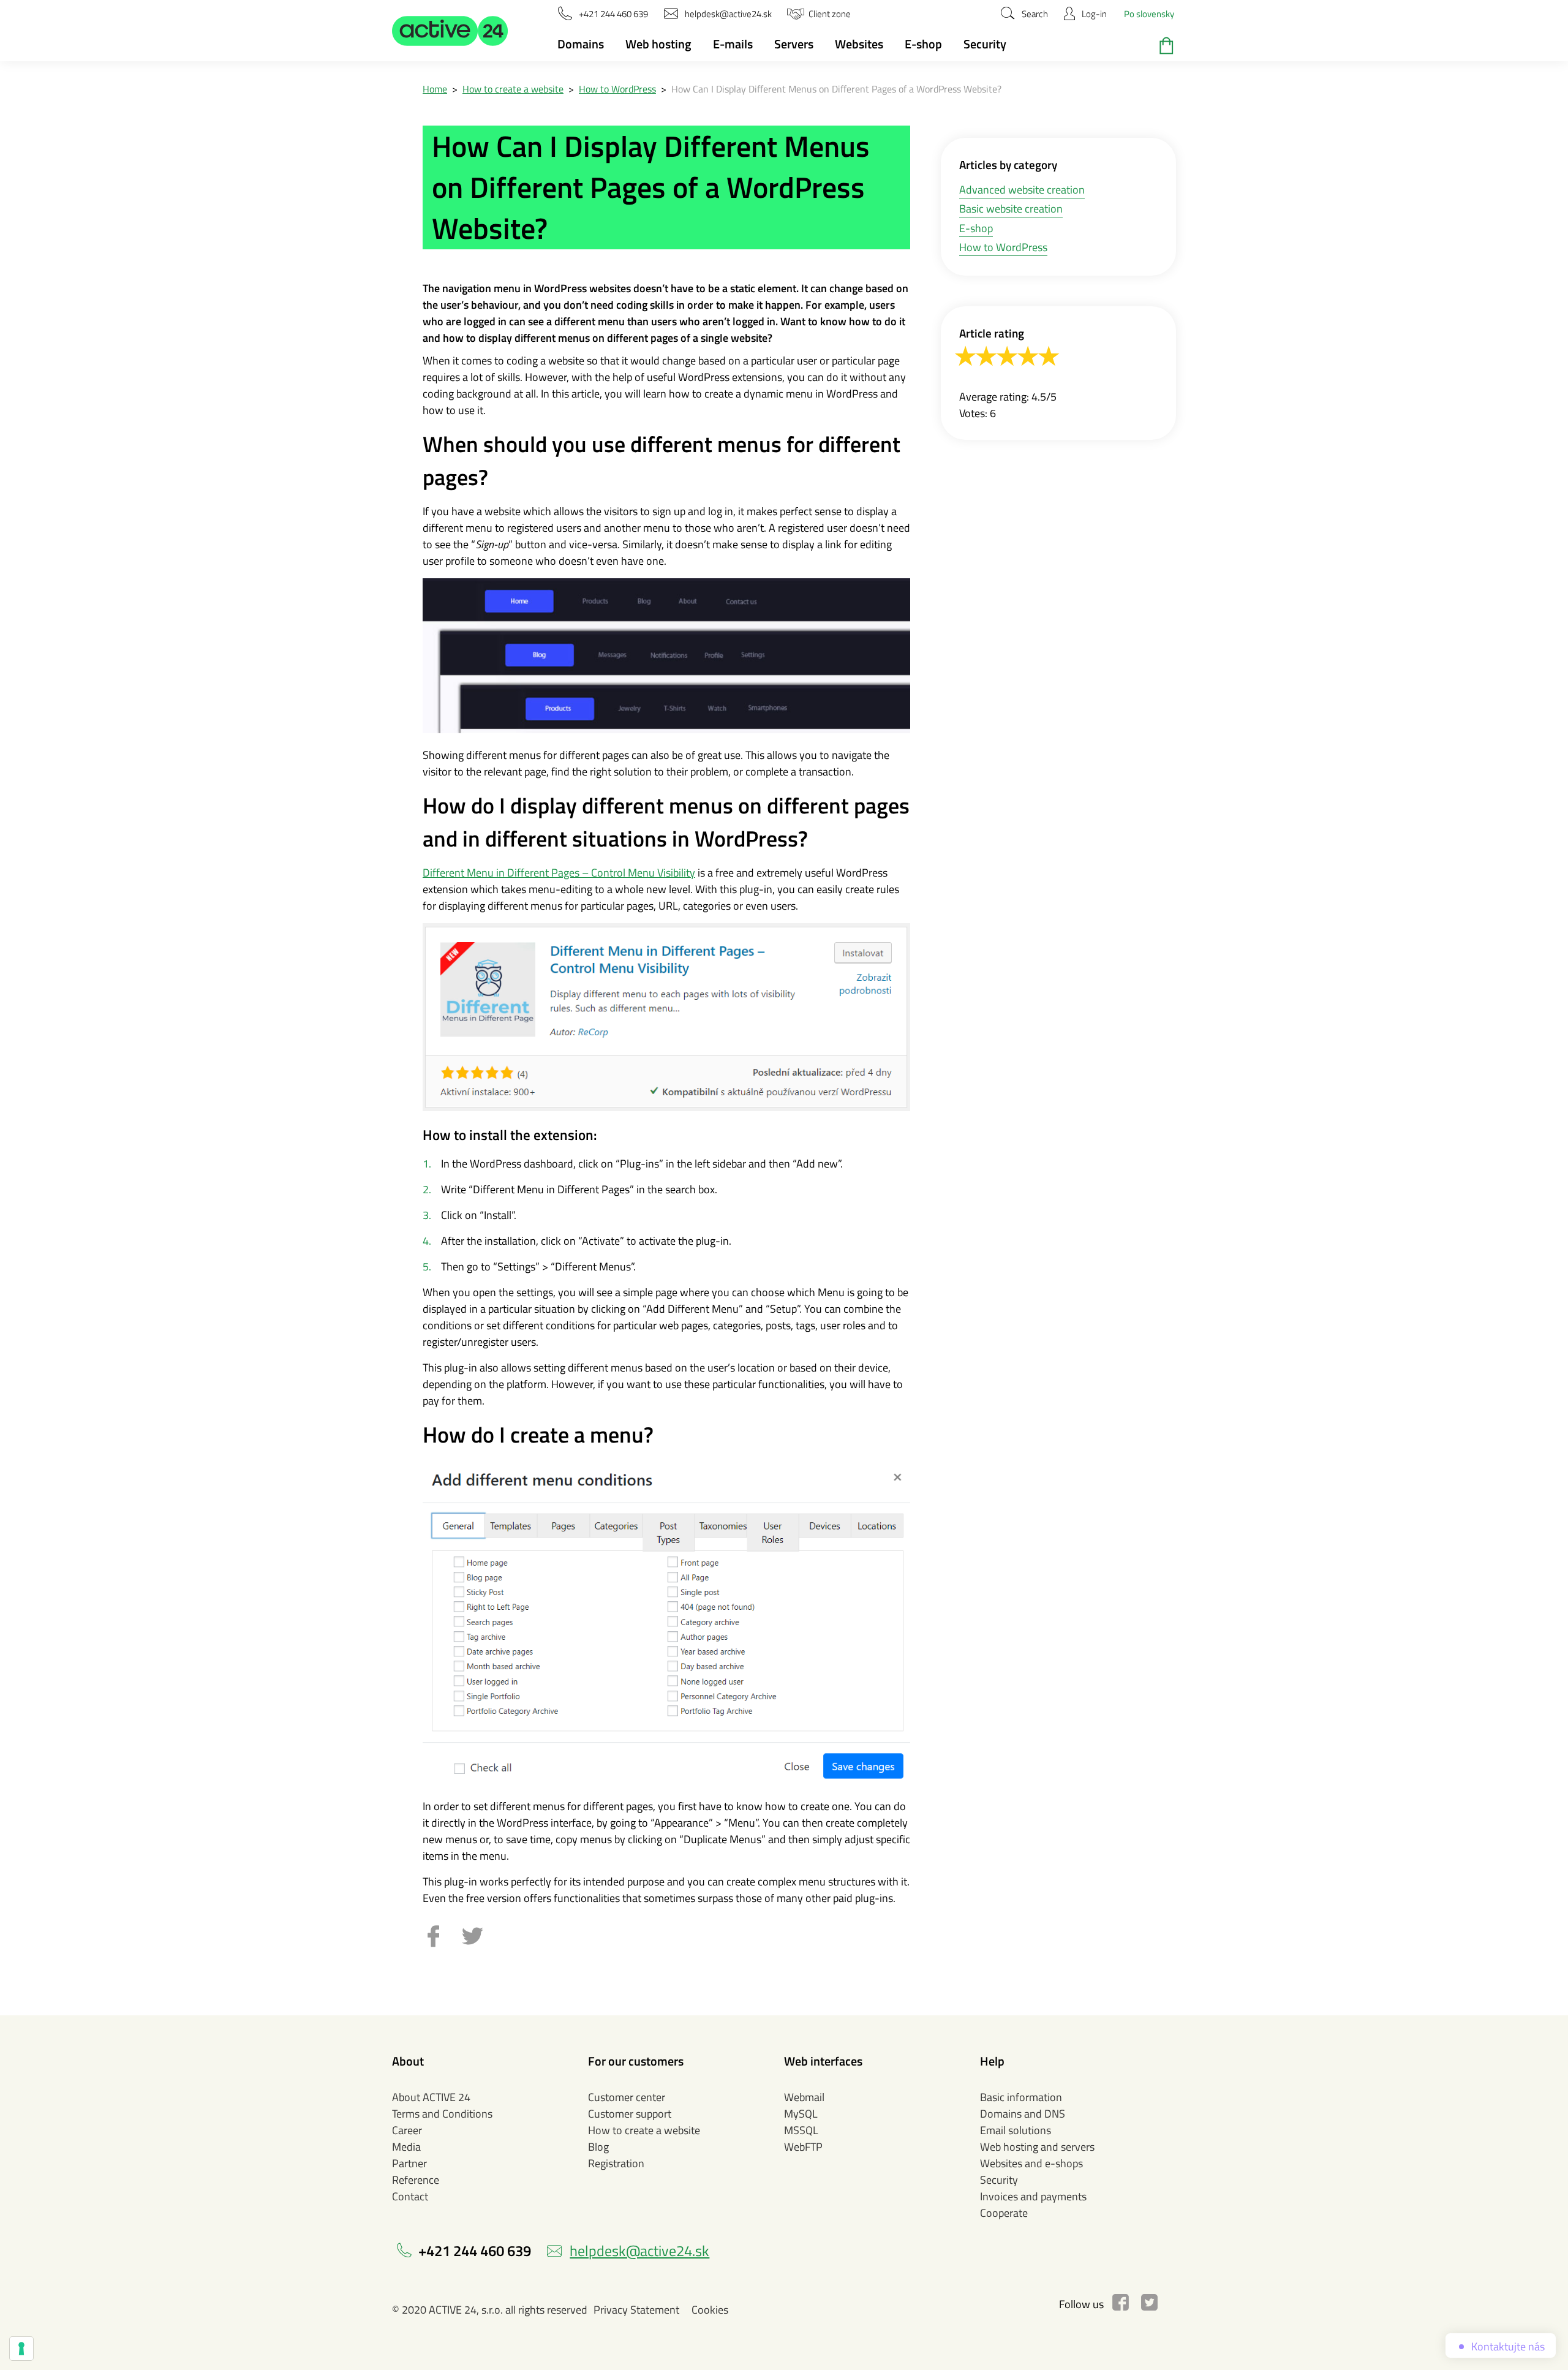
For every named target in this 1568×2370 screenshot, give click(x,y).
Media (406, 2147)
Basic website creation (1011, 209)
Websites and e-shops (1031, 2163)
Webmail (804, 2097)
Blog (598, 2147)
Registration (616, 2163)
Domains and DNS (1023, 2114)
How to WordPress (617, 89)
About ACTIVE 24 (431, 2097)
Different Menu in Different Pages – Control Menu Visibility (559, 873)
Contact (410, 2196)
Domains (581, 44)
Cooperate (1004, 2213)
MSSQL (801, 2130)
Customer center (627, 2097)
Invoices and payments (1033, 2196)
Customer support (630, 2114)
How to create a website (513, 89)
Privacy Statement (636, 2310)
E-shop (923, 44)
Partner (409, 2163)
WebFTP (803, 2147)
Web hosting (658, 44)
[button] (450, 31)
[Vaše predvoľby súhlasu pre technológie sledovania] (21, 2349)
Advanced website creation (1022, 190)
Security (985, 44)
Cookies (710, 2310)
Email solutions (1016, 2130)
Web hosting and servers (1037, 2147)
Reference (416, 2180)
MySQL (801, 2114)
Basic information (1021, 2097)
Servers (794, 44)
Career (407, 2130)
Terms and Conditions (442, 2114)
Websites (859, 44)
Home (435, 89)
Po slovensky (1149, 14)
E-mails (733, 44)
